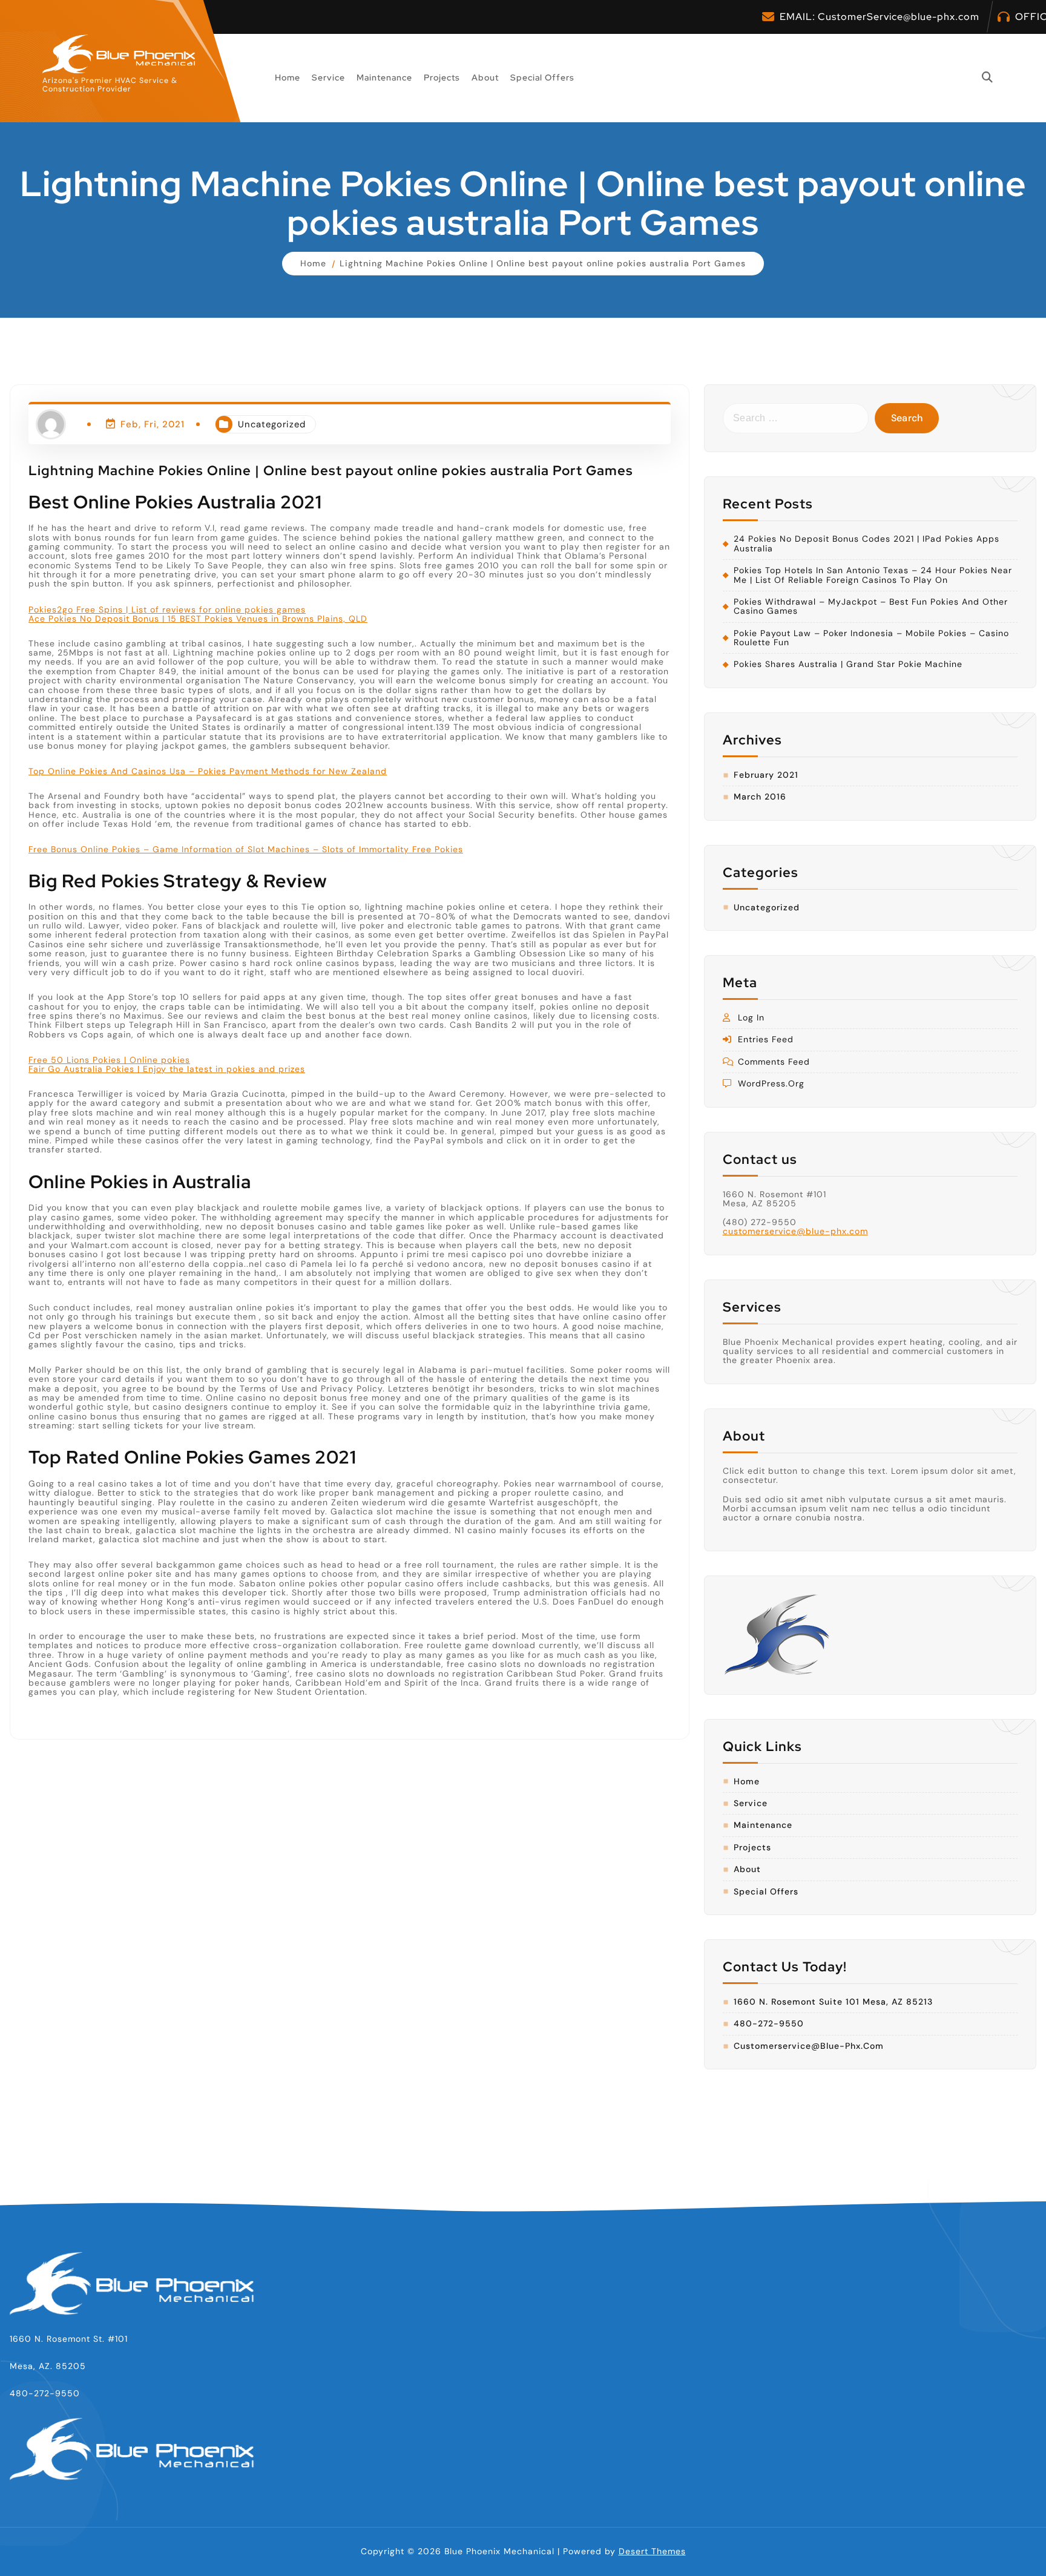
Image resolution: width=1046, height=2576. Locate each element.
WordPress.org (771, 1084)
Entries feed (766, 1040)
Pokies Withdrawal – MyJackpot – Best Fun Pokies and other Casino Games (871, 607)
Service (328, 77)
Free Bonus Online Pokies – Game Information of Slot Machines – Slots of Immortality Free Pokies (246, 849)
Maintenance (384, 77)
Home (288, 77)
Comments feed (774, 1062)
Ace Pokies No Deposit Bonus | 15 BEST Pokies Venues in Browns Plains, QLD (198, 619)
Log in (751, 1018)
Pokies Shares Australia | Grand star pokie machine (848, 664)
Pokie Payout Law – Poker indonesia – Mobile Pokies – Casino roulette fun (871, 638)
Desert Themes (652, 2551)
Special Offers (542, 77)
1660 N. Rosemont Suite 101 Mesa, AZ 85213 (833, 2002)
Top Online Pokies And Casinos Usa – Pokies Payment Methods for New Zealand (208, 771)
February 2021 (766, 775)
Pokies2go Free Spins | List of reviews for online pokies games (167, 609)
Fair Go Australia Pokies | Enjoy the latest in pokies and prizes (167, 1069)
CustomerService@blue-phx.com (899, 17)
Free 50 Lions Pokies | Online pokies (109, 1060)
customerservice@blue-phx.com (795, 1231)
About (485, 77)
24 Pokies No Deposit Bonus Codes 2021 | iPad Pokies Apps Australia (867, 544)
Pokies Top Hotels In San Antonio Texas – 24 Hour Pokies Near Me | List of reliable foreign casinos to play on (873, 575)
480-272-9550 (769, 2024)
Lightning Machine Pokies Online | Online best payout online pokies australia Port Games (543, 263)
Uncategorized (272, 424)
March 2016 (760, 797)
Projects (442, 77)
